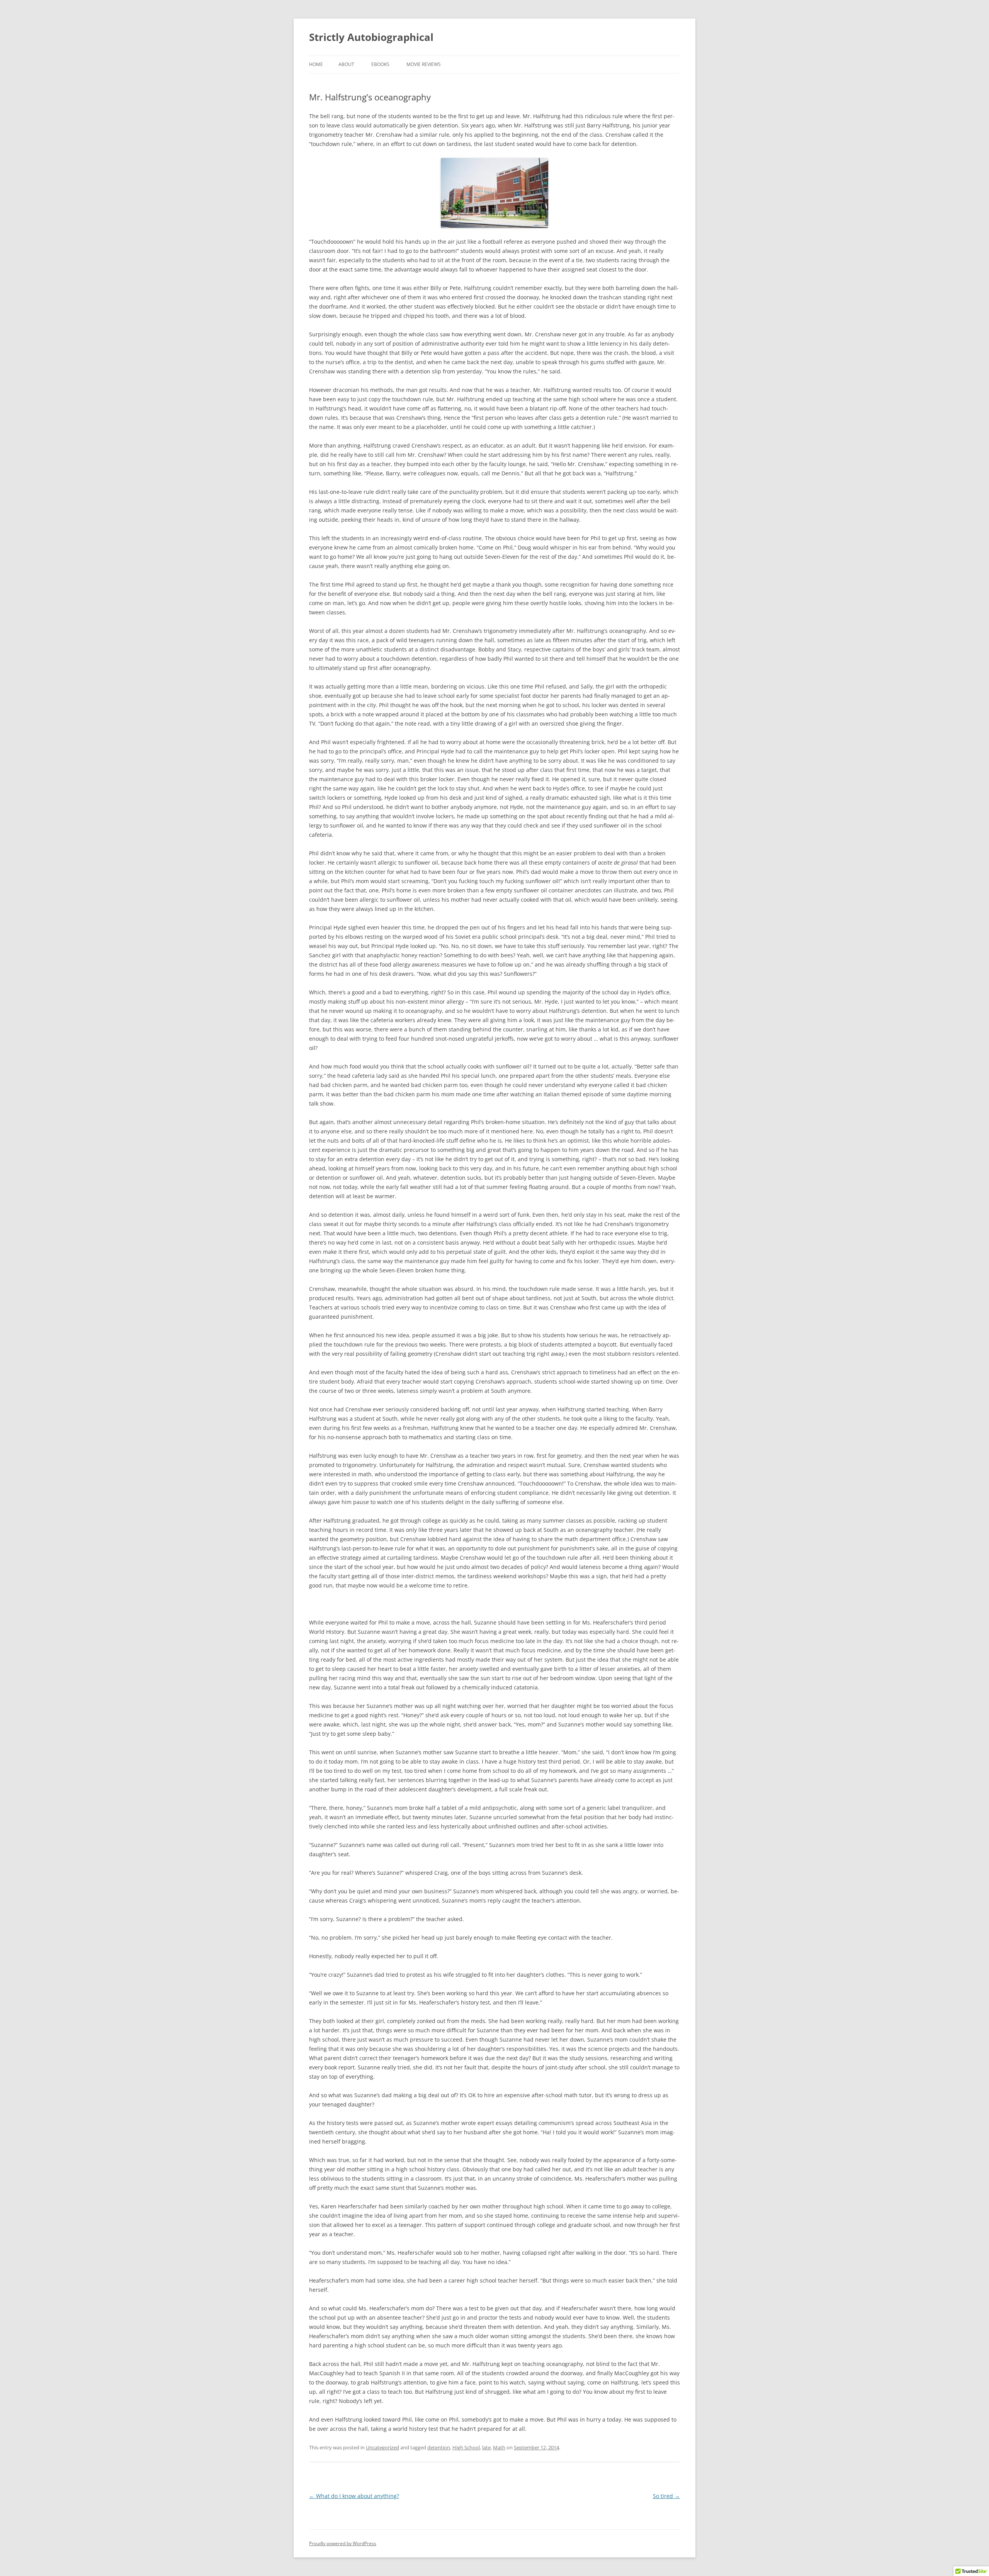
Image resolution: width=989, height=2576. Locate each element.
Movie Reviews (424, 64)
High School (466, 2447)
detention (439, 2447)
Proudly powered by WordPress (343, 2543)
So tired (666, 2496)
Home (316, 64)
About (346, 64)
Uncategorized (382, 2447)
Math (499, 2447)
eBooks (380, 64)
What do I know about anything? (354, 2496)
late (486, 2447)
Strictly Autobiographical (371, 37)
